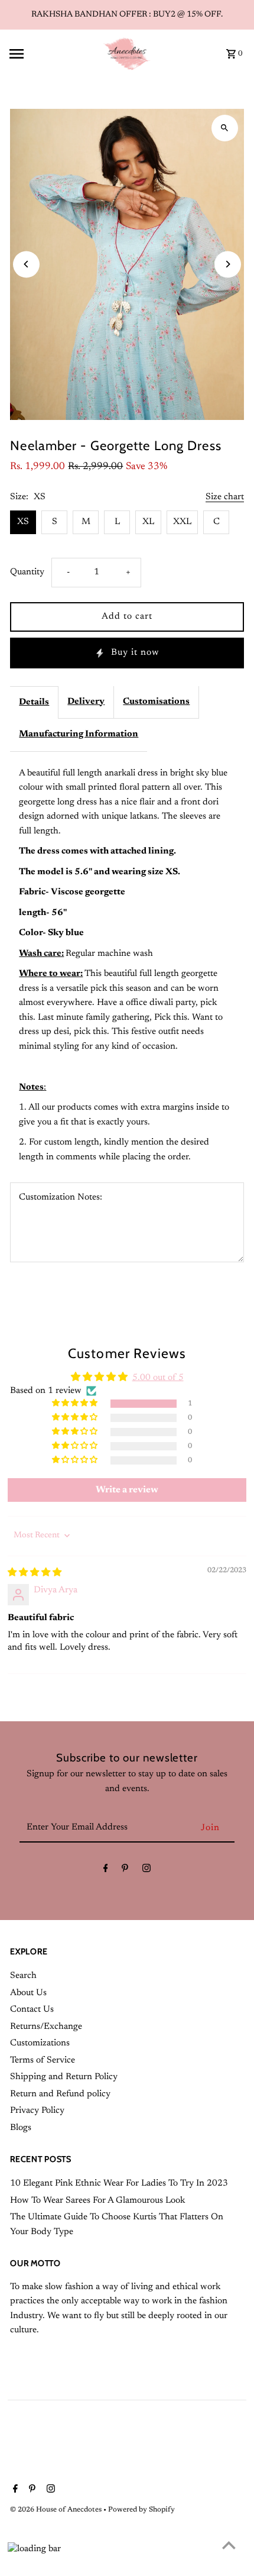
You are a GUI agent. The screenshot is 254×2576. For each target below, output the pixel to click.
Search (23, 1976)
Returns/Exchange (46, 2027)
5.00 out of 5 (158, 1378)
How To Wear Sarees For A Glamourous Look (97, 2201)
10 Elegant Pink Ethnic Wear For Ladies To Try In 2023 (119, 2184)
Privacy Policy (37, 2111)
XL (148, 522)
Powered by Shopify (141, 2510)
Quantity (27, 572)
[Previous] (26, 264)
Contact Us (32, 2010)
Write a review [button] (127, 1490)
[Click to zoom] (225, 128)
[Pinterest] (125, 1871)
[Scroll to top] (229, 2545)
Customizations (40, 2043)
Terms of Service (43, 2061)
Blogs (21, 2128)
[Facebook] (106, 1871)
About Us (28, 1993)
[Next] (228, 264)
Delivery (86, 702)
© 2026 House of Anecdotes (57, 2510)
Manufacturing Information (79, 734)
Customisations (156, 702)
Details (34, 702)
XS (23, 522)
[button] (76, 1403)
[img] (35, 1573)
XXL (182, 522)
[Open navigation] (52, 54)
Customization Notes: (61, 1197)
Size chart (225, 497)
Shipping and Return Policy (64, 2077)
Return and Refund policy (60, 2094)
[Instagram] (146, 1871)
